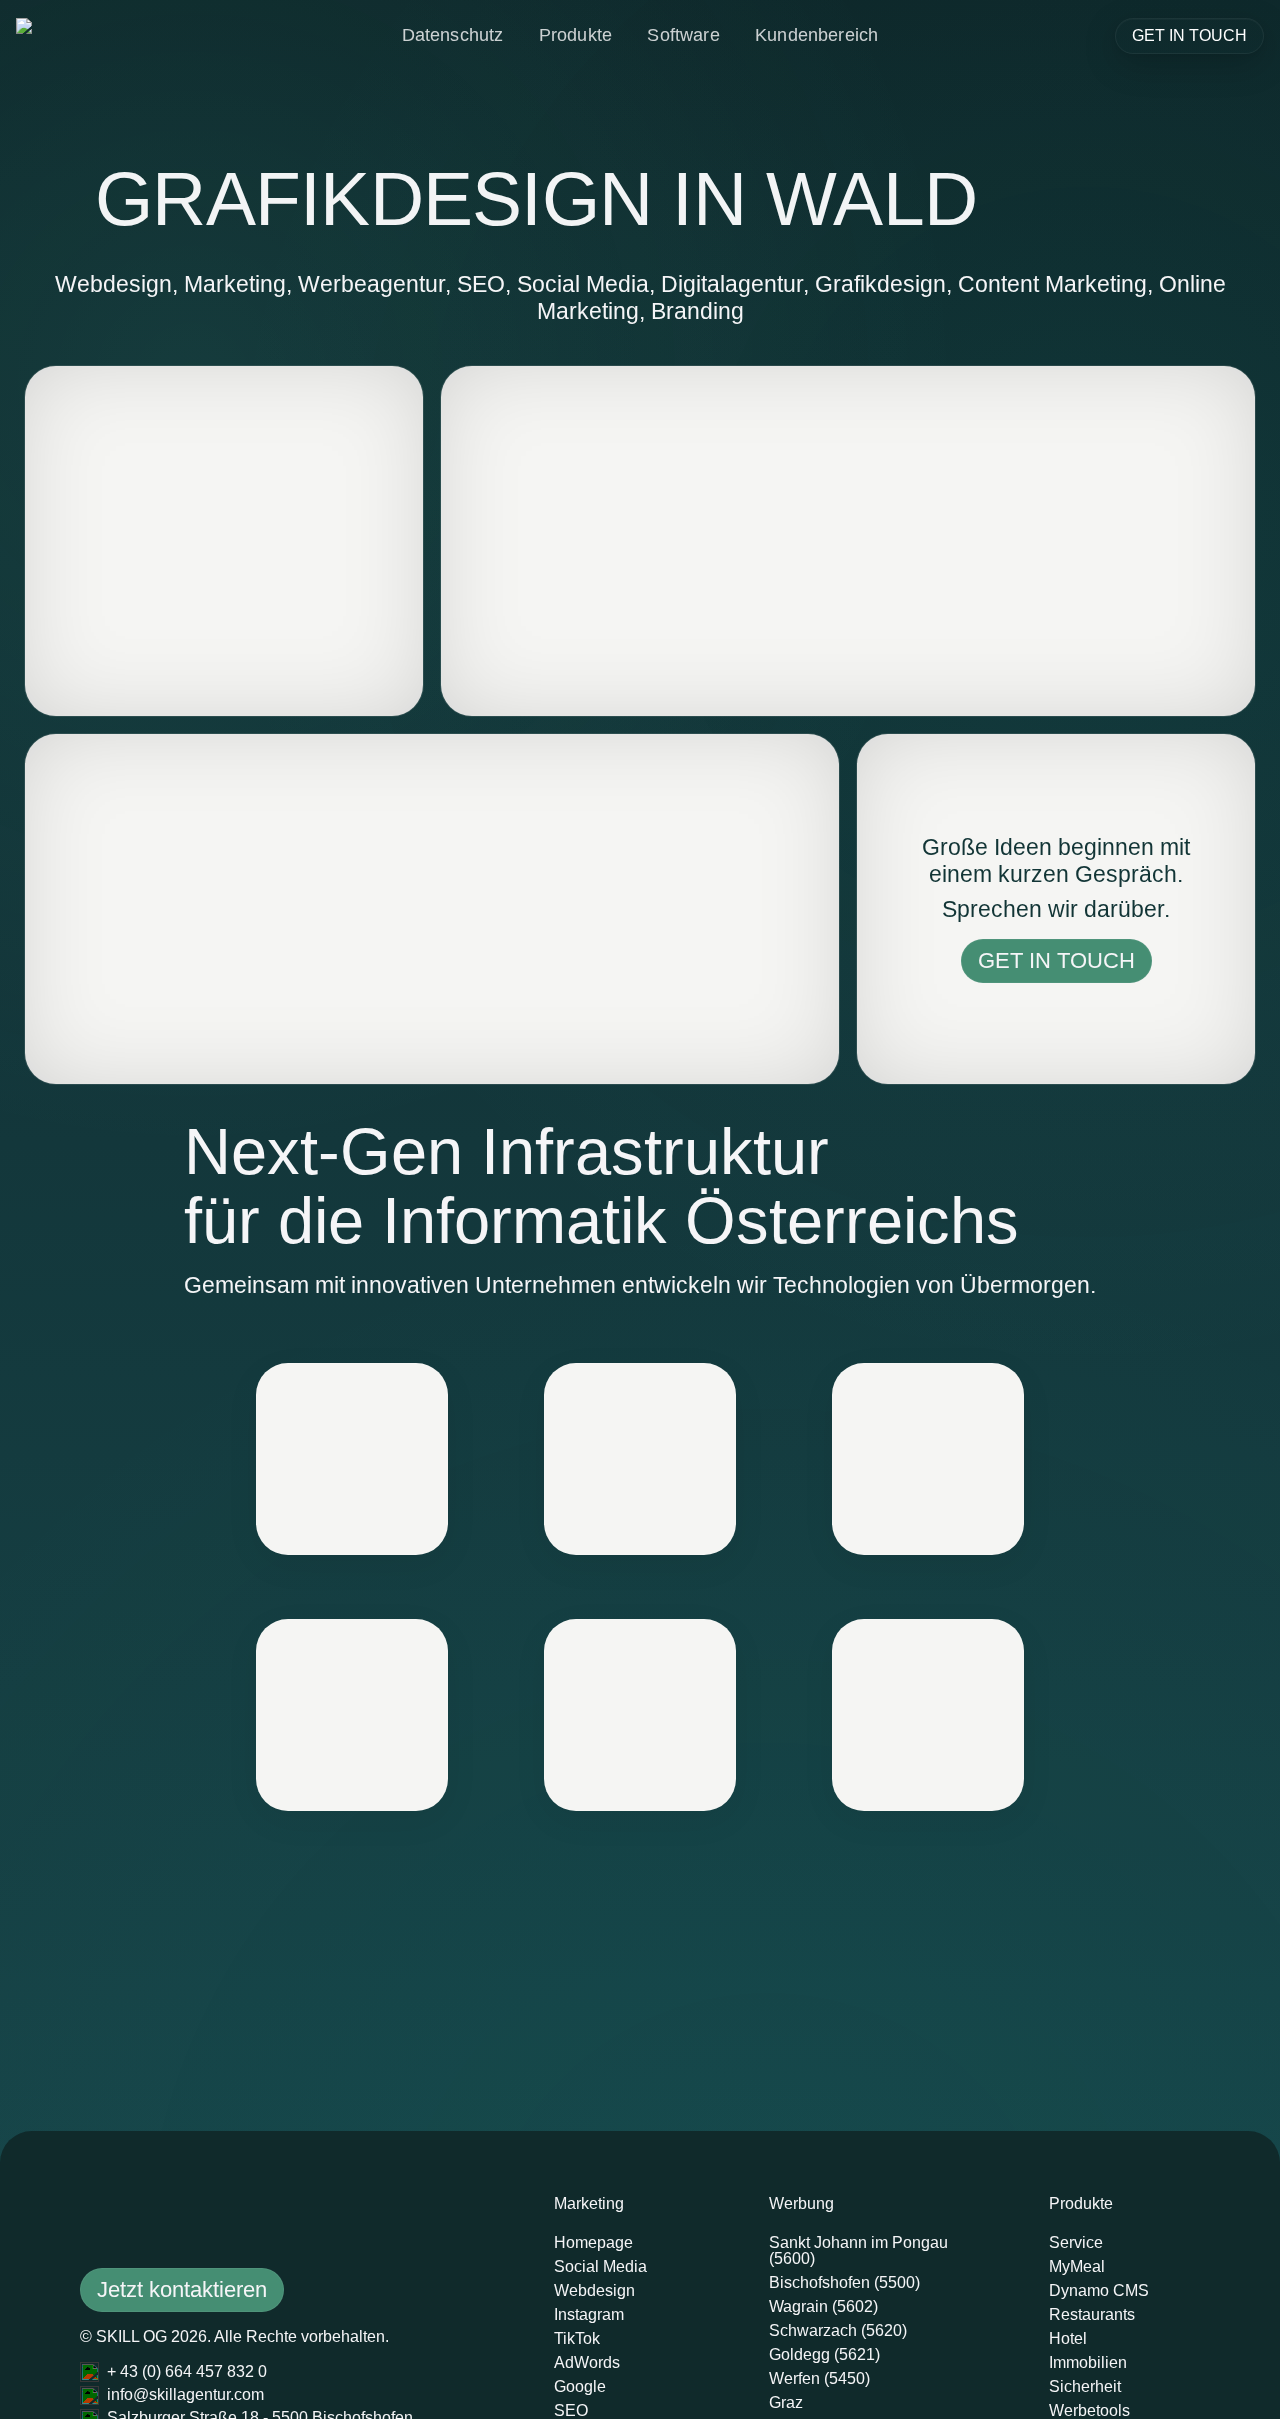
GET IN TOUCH (1189, 35)
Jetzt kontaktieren (182, 2289)
